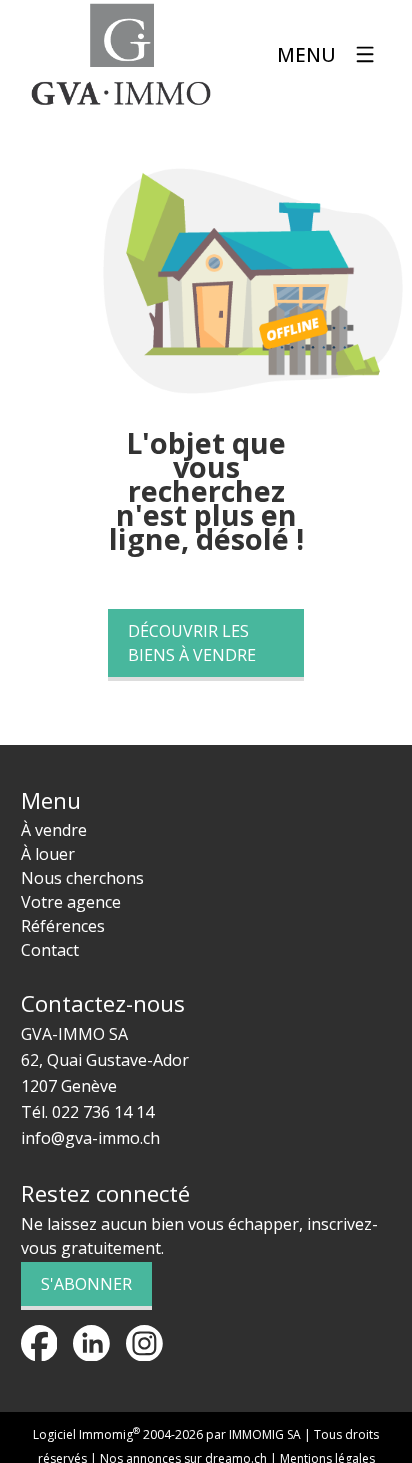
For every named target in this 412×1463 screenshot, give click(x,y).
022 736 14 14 (103, 1112)
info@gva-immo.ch (90, 1138)
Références (63, 926)
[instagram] (144, 1343)
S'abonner (86, 1284)
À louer (48, 854)
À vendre (54, 830)
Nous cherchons (82, 878)
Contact (50, 950)
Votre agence (71, 902)
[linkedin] (91, 1343)
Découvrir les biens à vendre (192, 643)
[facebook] (39, 1343)
